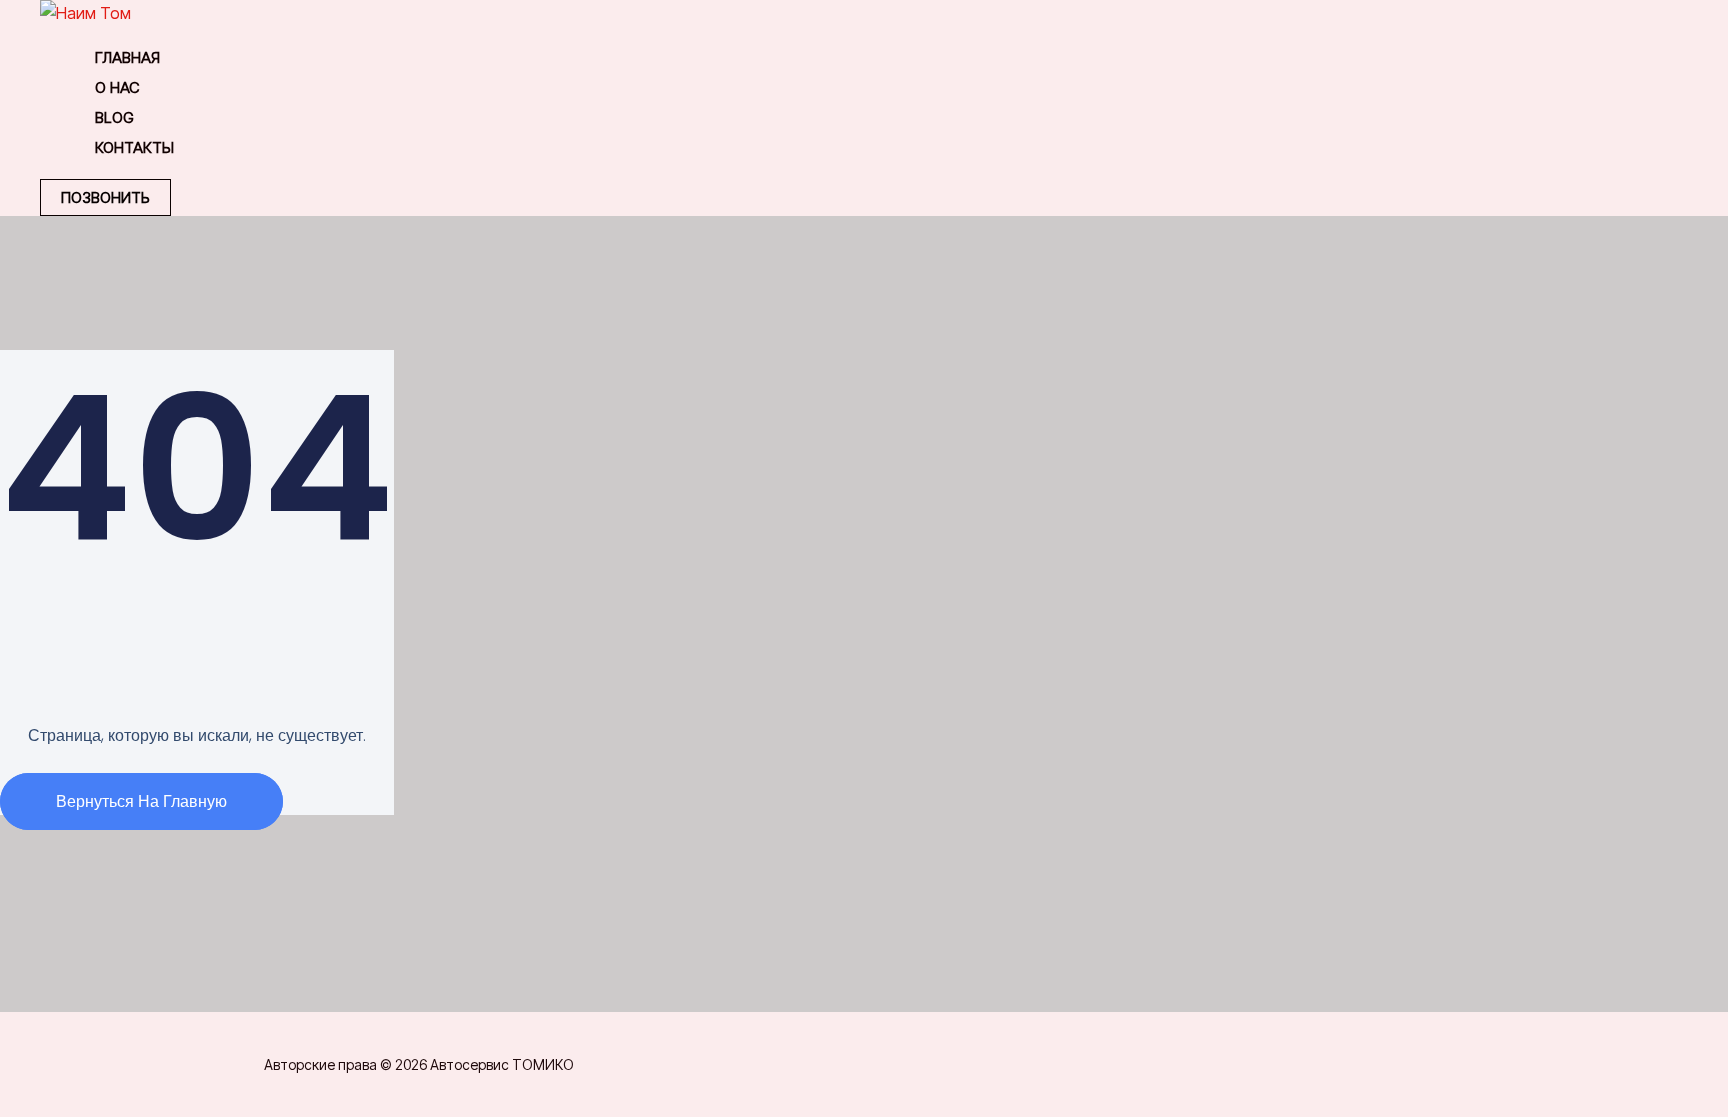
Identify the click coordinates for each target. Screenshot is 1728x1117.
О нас (117, 87)
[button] (105, 197)
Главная (127, 57)
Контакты (134, 147)
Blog (114, 117)
